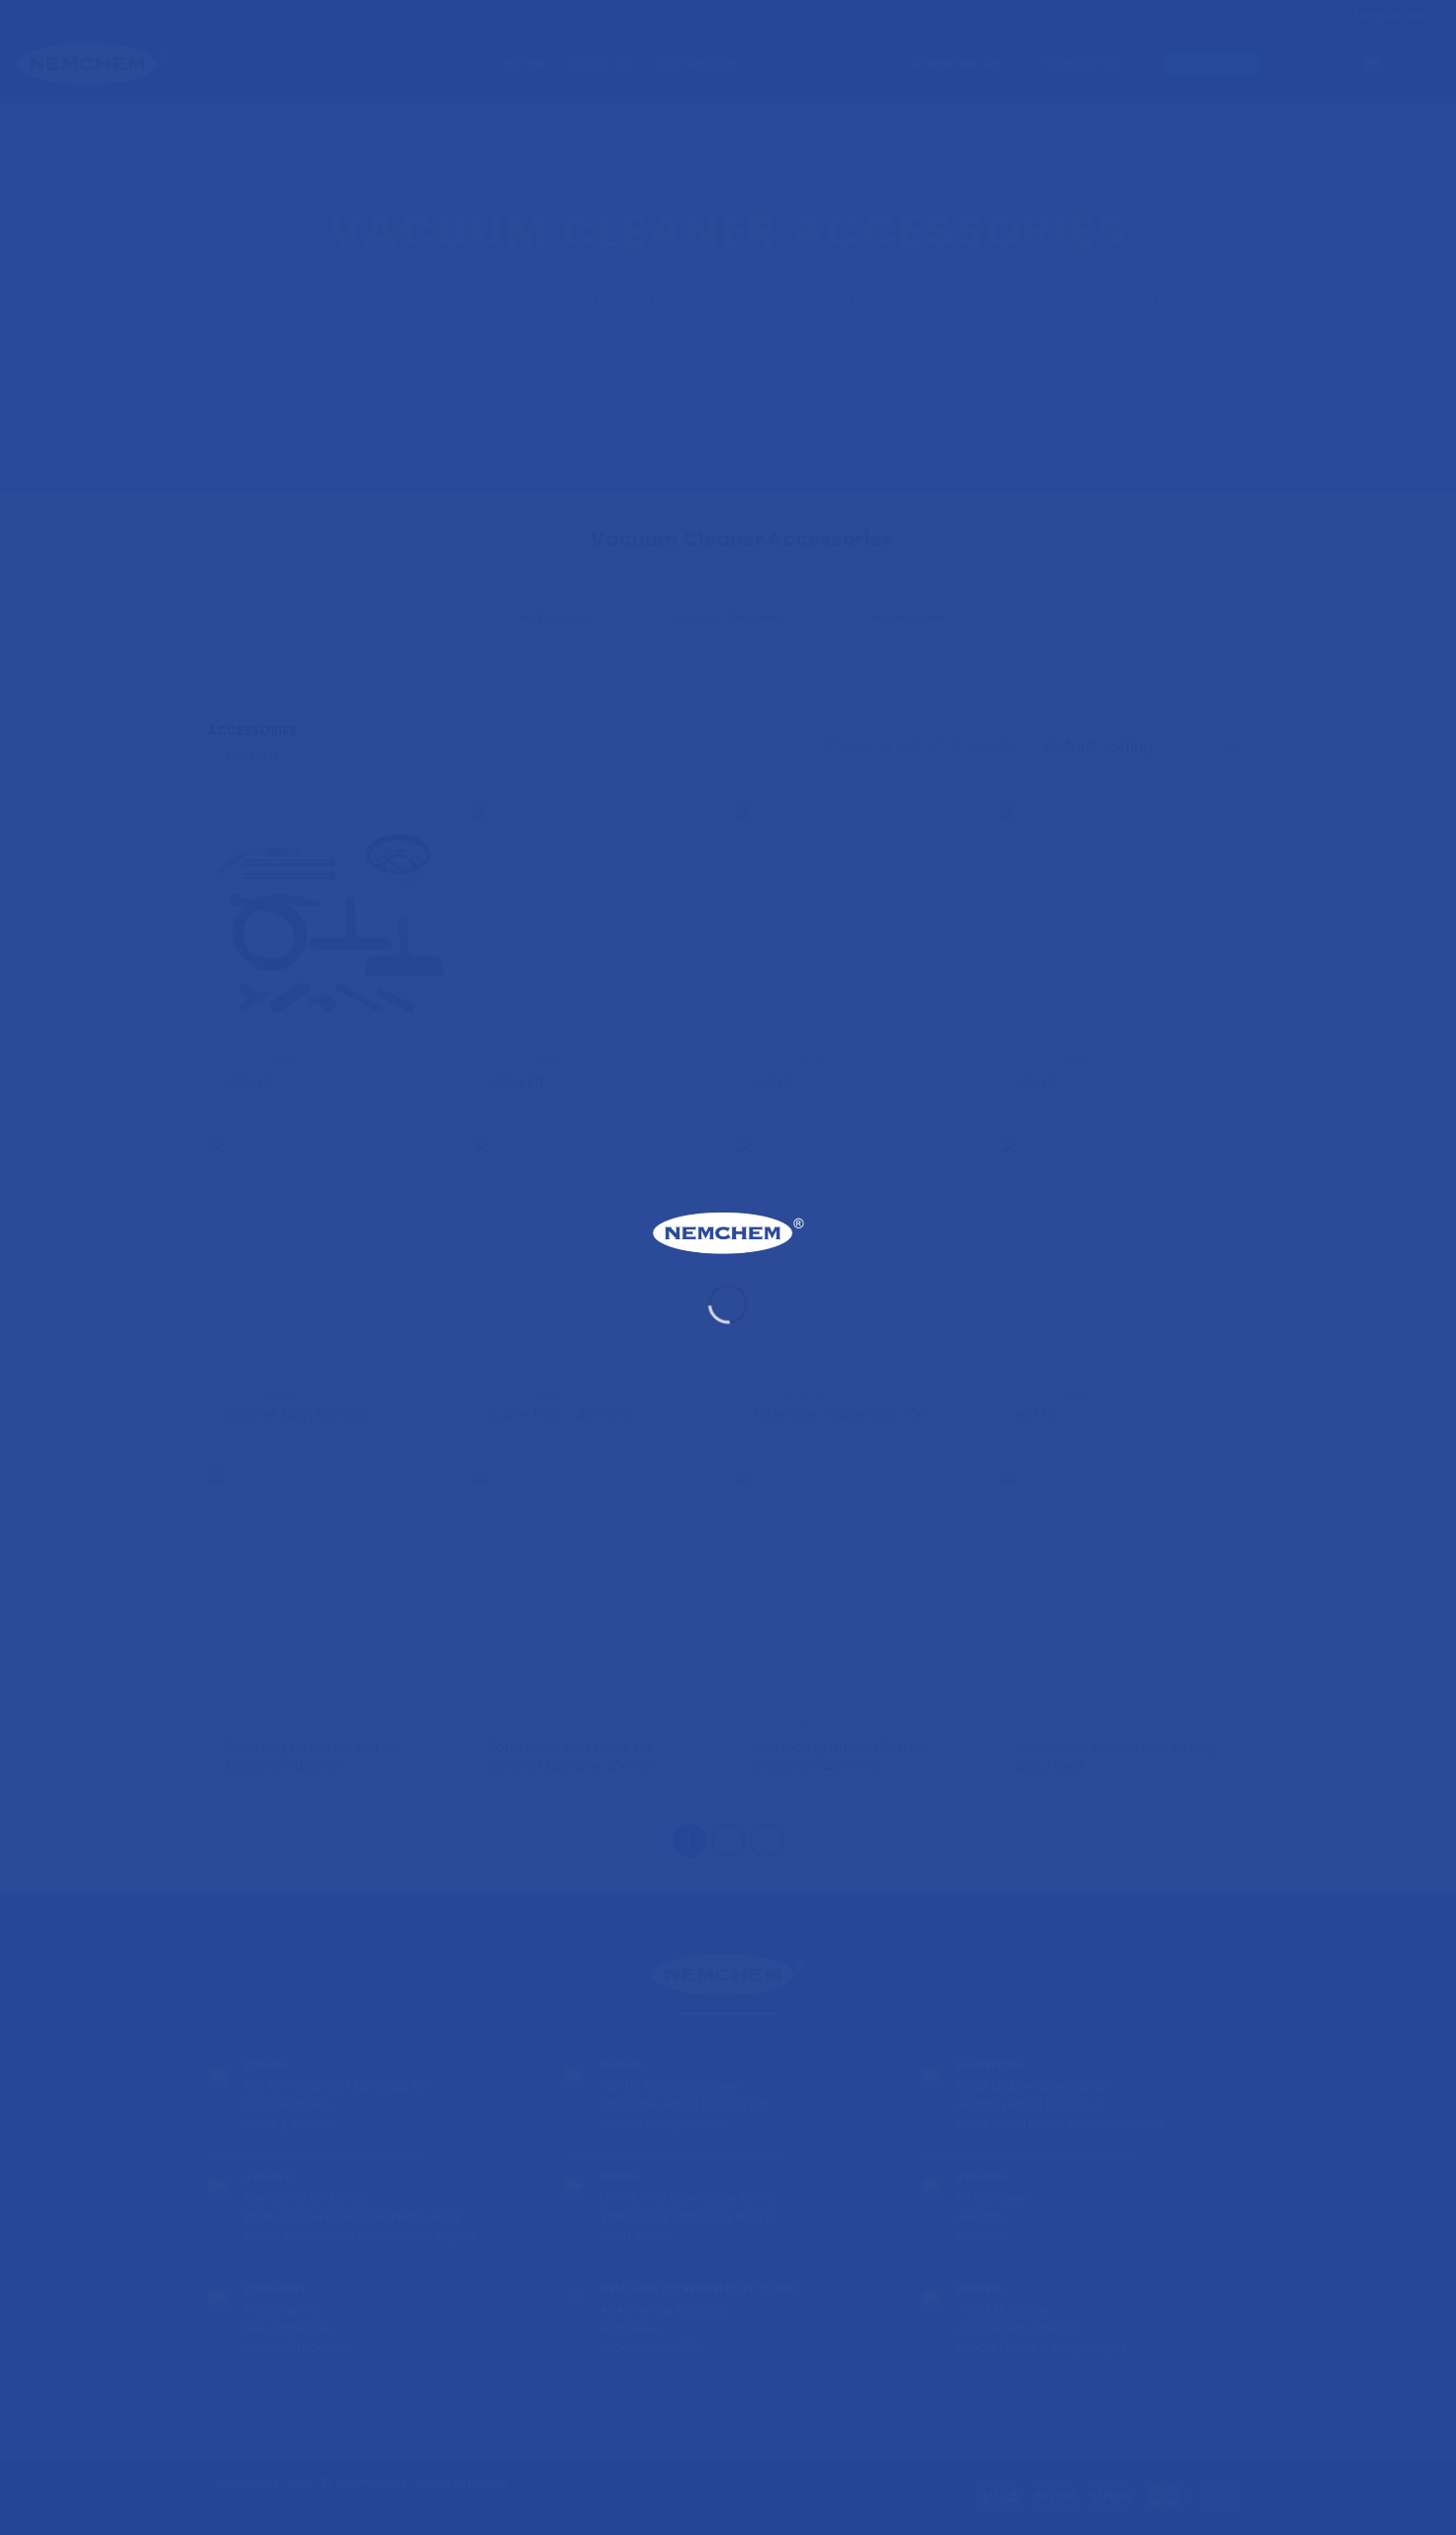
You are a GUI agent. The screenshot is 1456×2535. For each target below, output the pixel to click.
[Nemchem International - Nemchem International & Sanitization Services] (728, 1233)
